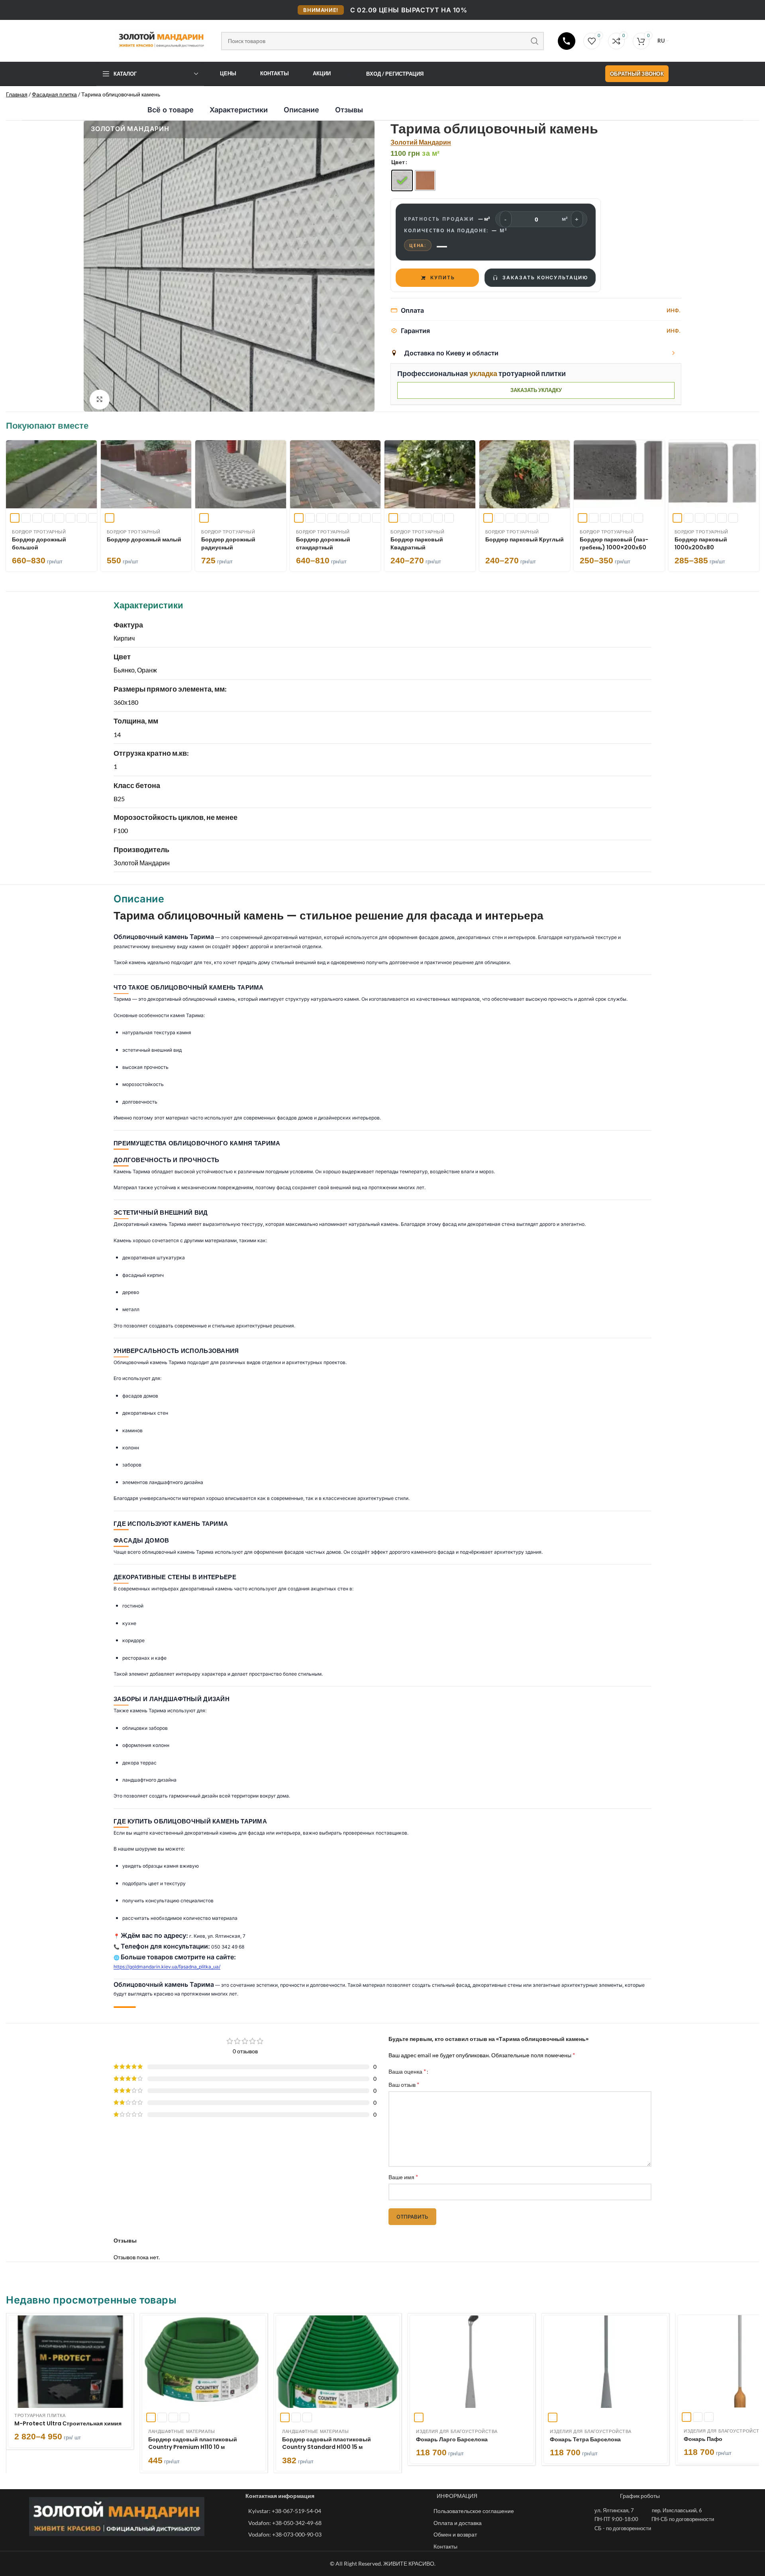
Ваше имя (403, 2177)
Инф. (674, 310)
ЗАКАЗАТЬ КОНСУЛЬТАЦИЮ (545, 278)
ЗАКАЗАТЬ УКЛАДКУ (536, 390)
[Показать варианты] (673, 353)
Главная (17, 94)
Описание (301, 110)
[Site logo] (155, 39)
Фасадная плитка (54, 94)
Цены (228, 73)
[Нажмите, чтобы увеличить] (100, 400)
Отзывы (349, 110)
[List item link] (337, 2511)
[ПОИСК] (535, 41)
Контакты (275, 73)
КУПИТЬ (443, 278)
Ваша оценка (407, 2071)
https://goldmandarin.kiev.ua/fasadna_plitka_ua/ (167, 1967)
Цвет (398, 162)
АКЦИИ (322, 73)
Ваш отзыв (404, 2084)
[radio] (402, 180)
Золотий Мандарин (421, 142)
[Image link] (117, 2516)
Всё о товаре (171, 110)
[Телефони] (567, 41)
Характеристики (239, 110)
